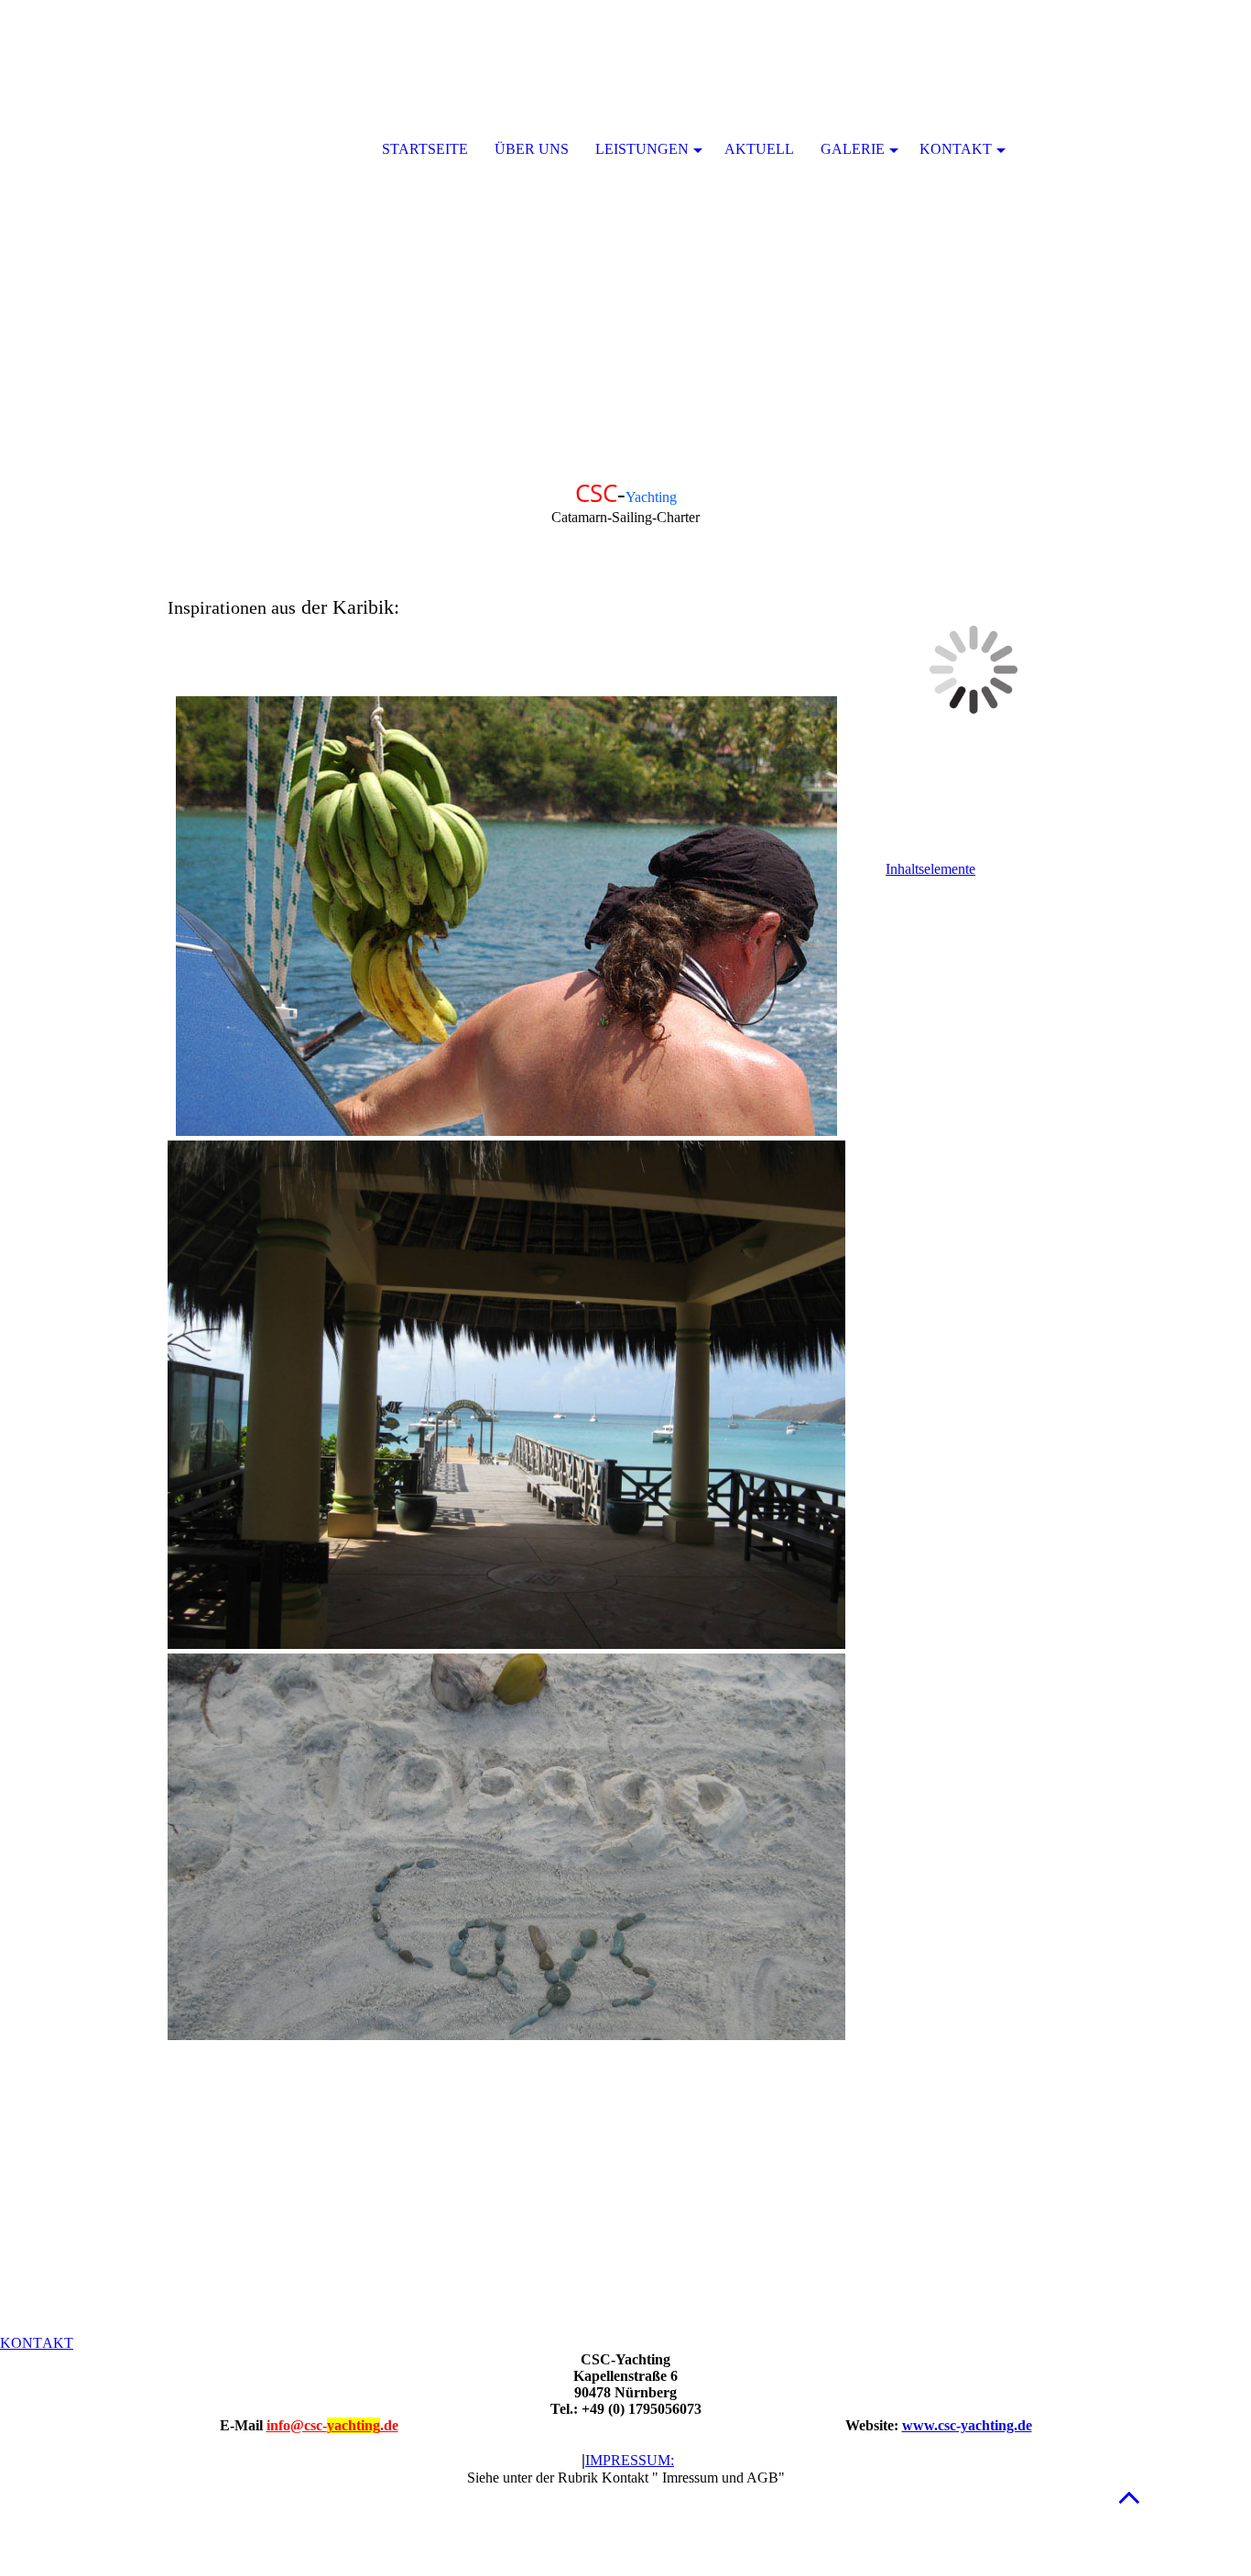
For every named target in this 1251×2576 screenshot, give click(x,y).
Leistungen (642, 149)
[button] (1129, 2497)
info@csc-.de (332, 2425)
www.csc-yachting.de (967, 2425)
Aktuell (759, 149)
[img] (625, 229)
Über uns (532, 149)
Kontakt (956, 149)
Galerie (853, 149)
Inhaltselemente (930, 869)
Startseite (425, 149)
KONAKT (37, 2343)
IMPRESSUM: (630, 2460)
